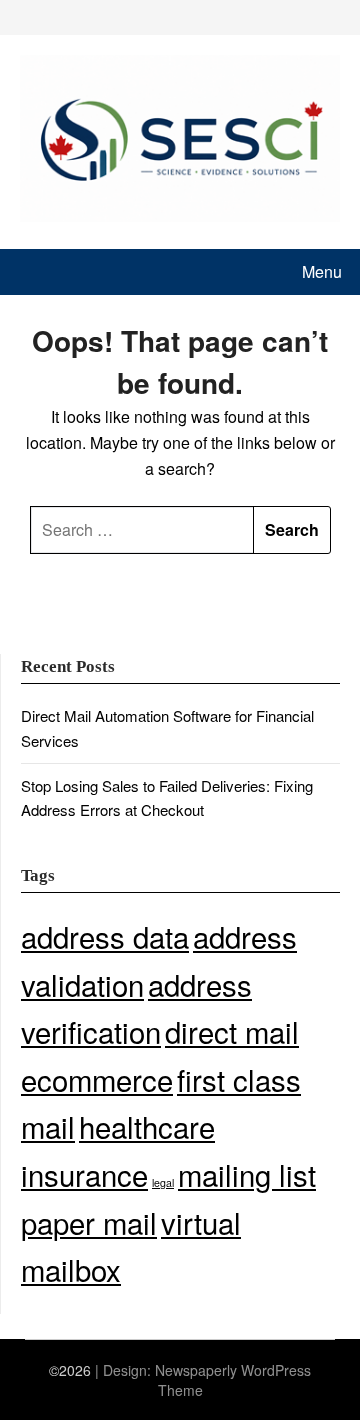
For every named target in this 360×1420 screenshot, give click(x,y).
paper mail (89, 1222)
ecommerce (97, 1079)
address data (105, 936)
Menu (322, 271)
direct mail (232, 1031)
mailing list (247, 1174)
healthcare (147, 1126)
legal (163, 1182)
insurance (84, 1174)
